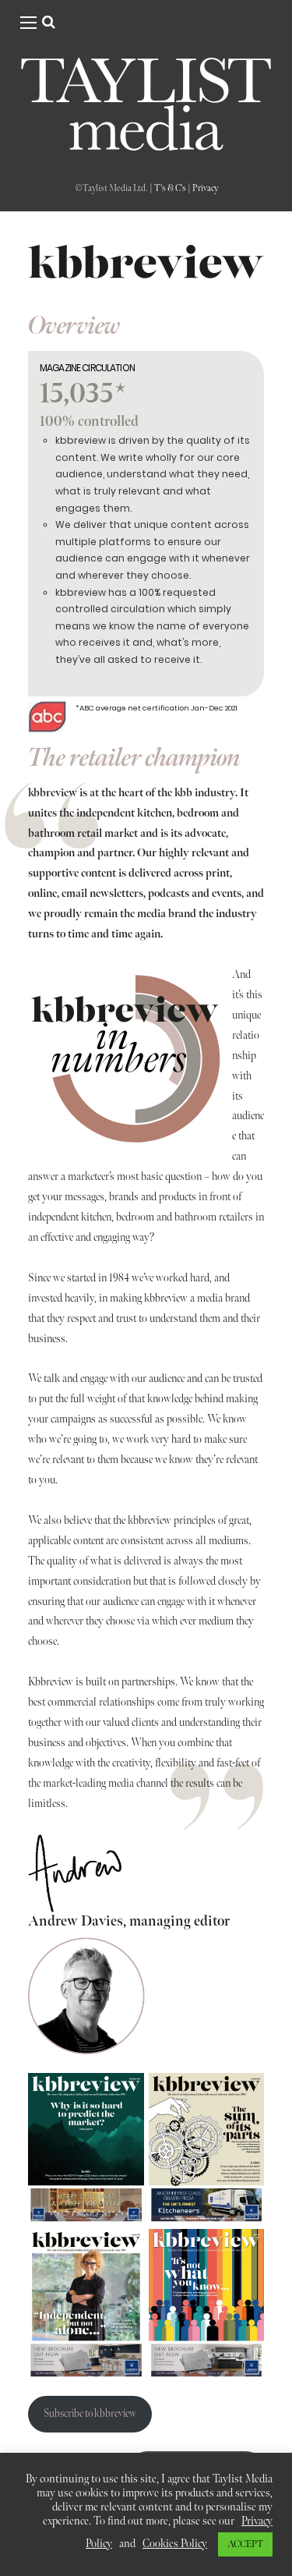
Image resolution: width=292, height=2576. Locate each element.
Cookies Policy (175, 2544)
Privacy (205, 188)
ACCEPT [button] (245, 2544)
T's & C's (170, 188)
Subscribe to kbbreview (90, 2414)
